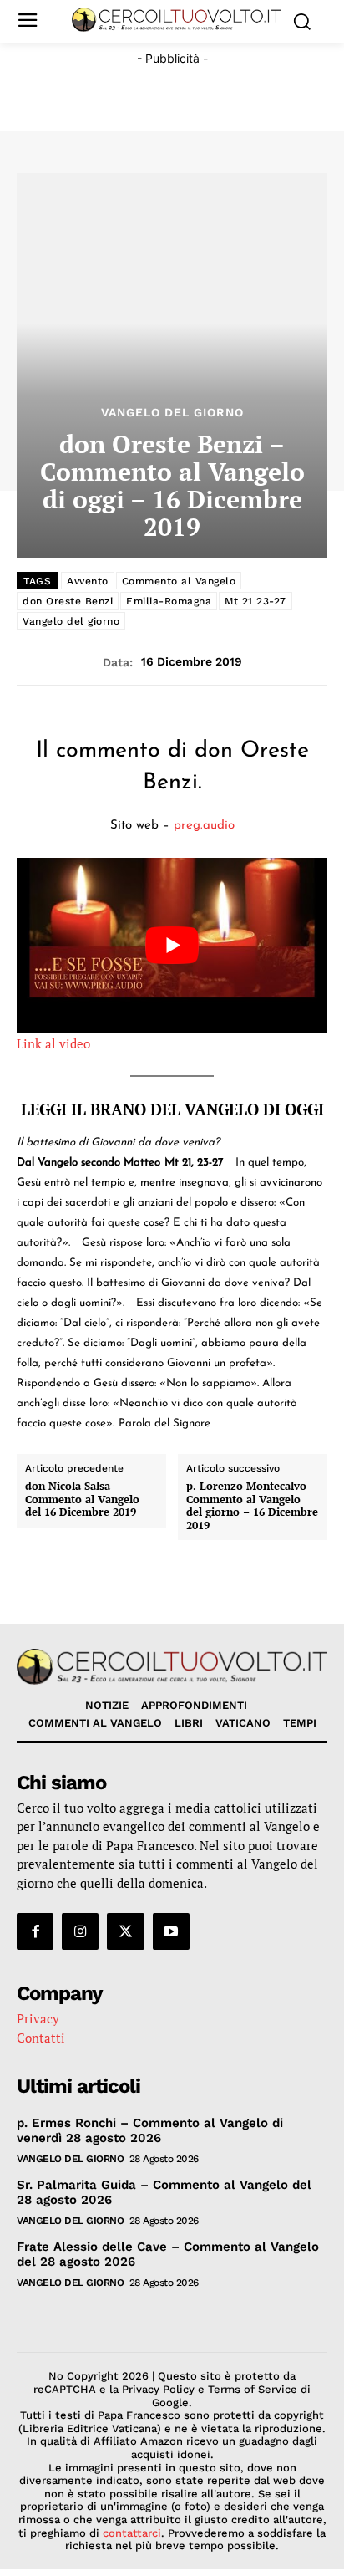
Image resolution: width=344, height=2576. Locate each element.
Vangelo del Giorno (172, 412)
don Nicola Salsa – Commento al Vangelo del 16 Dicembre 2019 (82, 1500)
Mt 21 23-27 (255, 601)
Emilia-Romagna (169, 601)
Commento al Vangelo (179, 581)
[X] (125, 1931)
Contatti (41, 2038)
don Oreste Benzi (68, 601)
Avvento (88, 581)
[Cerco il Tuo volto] (176, 20)
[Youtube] (171, 1931)
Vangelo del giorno (71, 621)
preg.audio (204, 826)
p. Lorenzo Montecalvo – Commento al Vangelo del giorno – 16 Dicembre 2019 (252, 1506)
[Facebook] (35, 1931)
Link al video (53, 1043)
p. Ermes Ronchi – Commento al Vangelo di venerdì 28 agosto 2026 (150, 2130)
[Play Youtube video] (172, 945)
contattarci (132, 2533)
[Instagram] (80, 1931)
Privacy (38, 2018)
